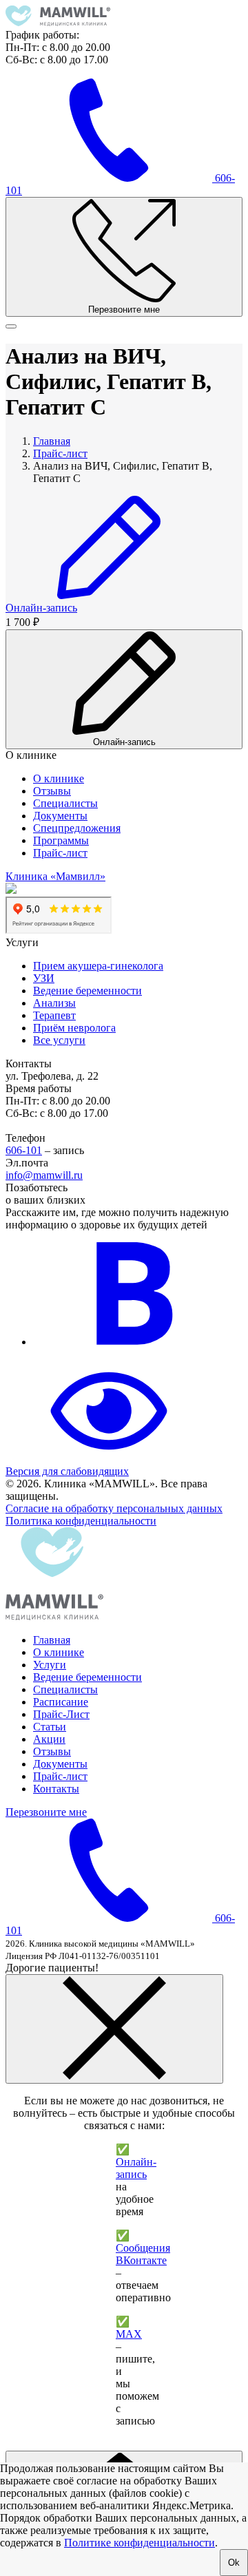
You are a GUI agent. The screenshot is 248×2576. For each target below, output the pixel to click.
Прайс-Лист (61, 1714)
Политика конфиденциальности (81, 1521)
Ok (234, 2563)
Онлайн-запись (136, 2168)
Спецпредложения (77, 828)
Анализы (54, 1003)
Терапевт (54, 1015)
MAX (129, 2334)
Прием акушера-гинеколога (98, 966)
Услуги (50, 1665)
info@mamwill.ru (44, 1175)
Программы (61, 840)
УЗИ (44, 978)
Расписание (61, 1702)
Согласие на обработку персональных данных (114, 1508)
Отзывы (52, 791)
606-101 (24, 1150)
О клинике (59, 778)
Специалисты (65, 803)
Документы (60, 816)
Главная (52, 1640)
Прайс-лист (60, 853)
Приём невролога (74, 1028)
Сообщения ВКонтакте (143, 2254)
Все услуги (59, 1040)
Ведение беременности (87, 991)
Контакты (56, 1789)
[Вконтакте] (136, 1342)
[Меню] (11, 326)
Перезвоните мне (46, 1812)
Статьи (50, 1727)
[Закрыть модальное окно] (114, 2029)
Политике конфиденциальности (139, 2543)
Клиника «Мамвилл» (55, 876)
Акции (49, 1739)
